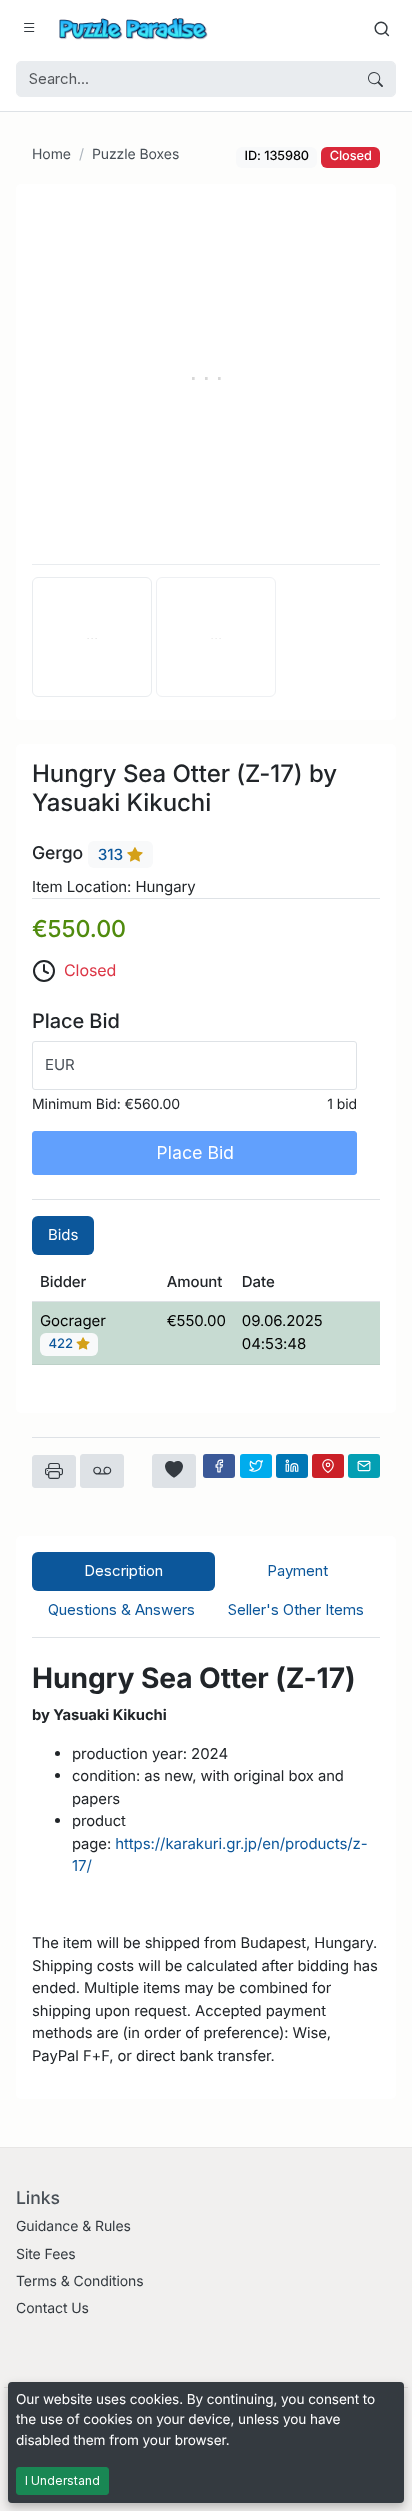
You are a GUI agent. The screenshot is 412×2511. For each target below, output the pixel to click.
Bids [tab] (63, 1234)
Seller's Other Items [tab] (296, 1609)
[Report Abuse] (102, 1471)
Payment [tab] (297, 1570)
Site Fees (46, 2254)
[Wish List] (174, 1471)
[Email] (364, 1466)
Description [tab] (123, 1570)
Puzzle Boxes (135, 154)
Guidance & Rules (73, 2226)
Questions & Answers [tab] (121, 1609)
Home (51, 154)
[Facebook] (219, 1466)
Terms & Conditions (80, 2281)
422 (63, 1345)
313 (112, 854)
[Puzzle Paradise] (133, 28)
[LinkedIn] (292, 1466)
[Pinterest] (328, 1466)
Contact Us (52, 2308)
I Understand (62, 2480)
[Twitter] (256, 1466)
